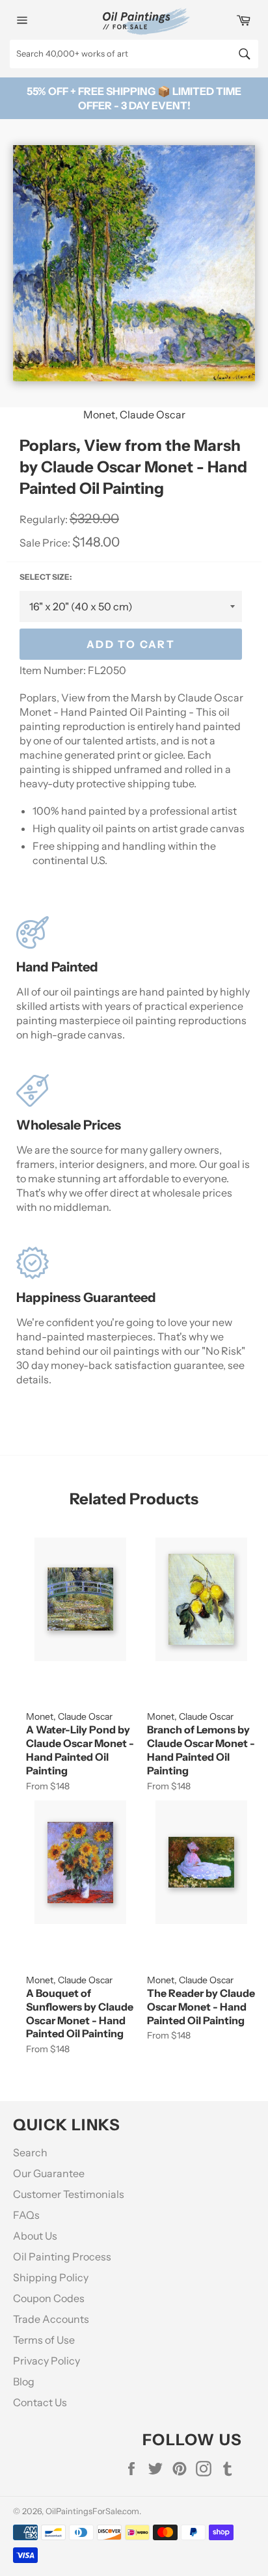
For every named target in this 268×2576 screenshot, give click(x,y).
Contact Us (40, 2402)
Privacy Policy (47, 2361)
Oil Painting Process (62, 2257)
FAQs (26, 2215)
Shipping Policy (51, 2277)
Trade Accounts (51, 2319)
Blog (24, 2381)
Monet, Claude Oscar (134, 414)
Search (30, 2152)
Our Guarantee (49, 2173)
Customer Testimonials (69, 2194)
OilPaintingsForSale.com (92, 2511)
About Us (35, 2236)
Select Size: (46, 577)
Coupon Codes (49, 2298)
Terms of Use (44, 2340)
